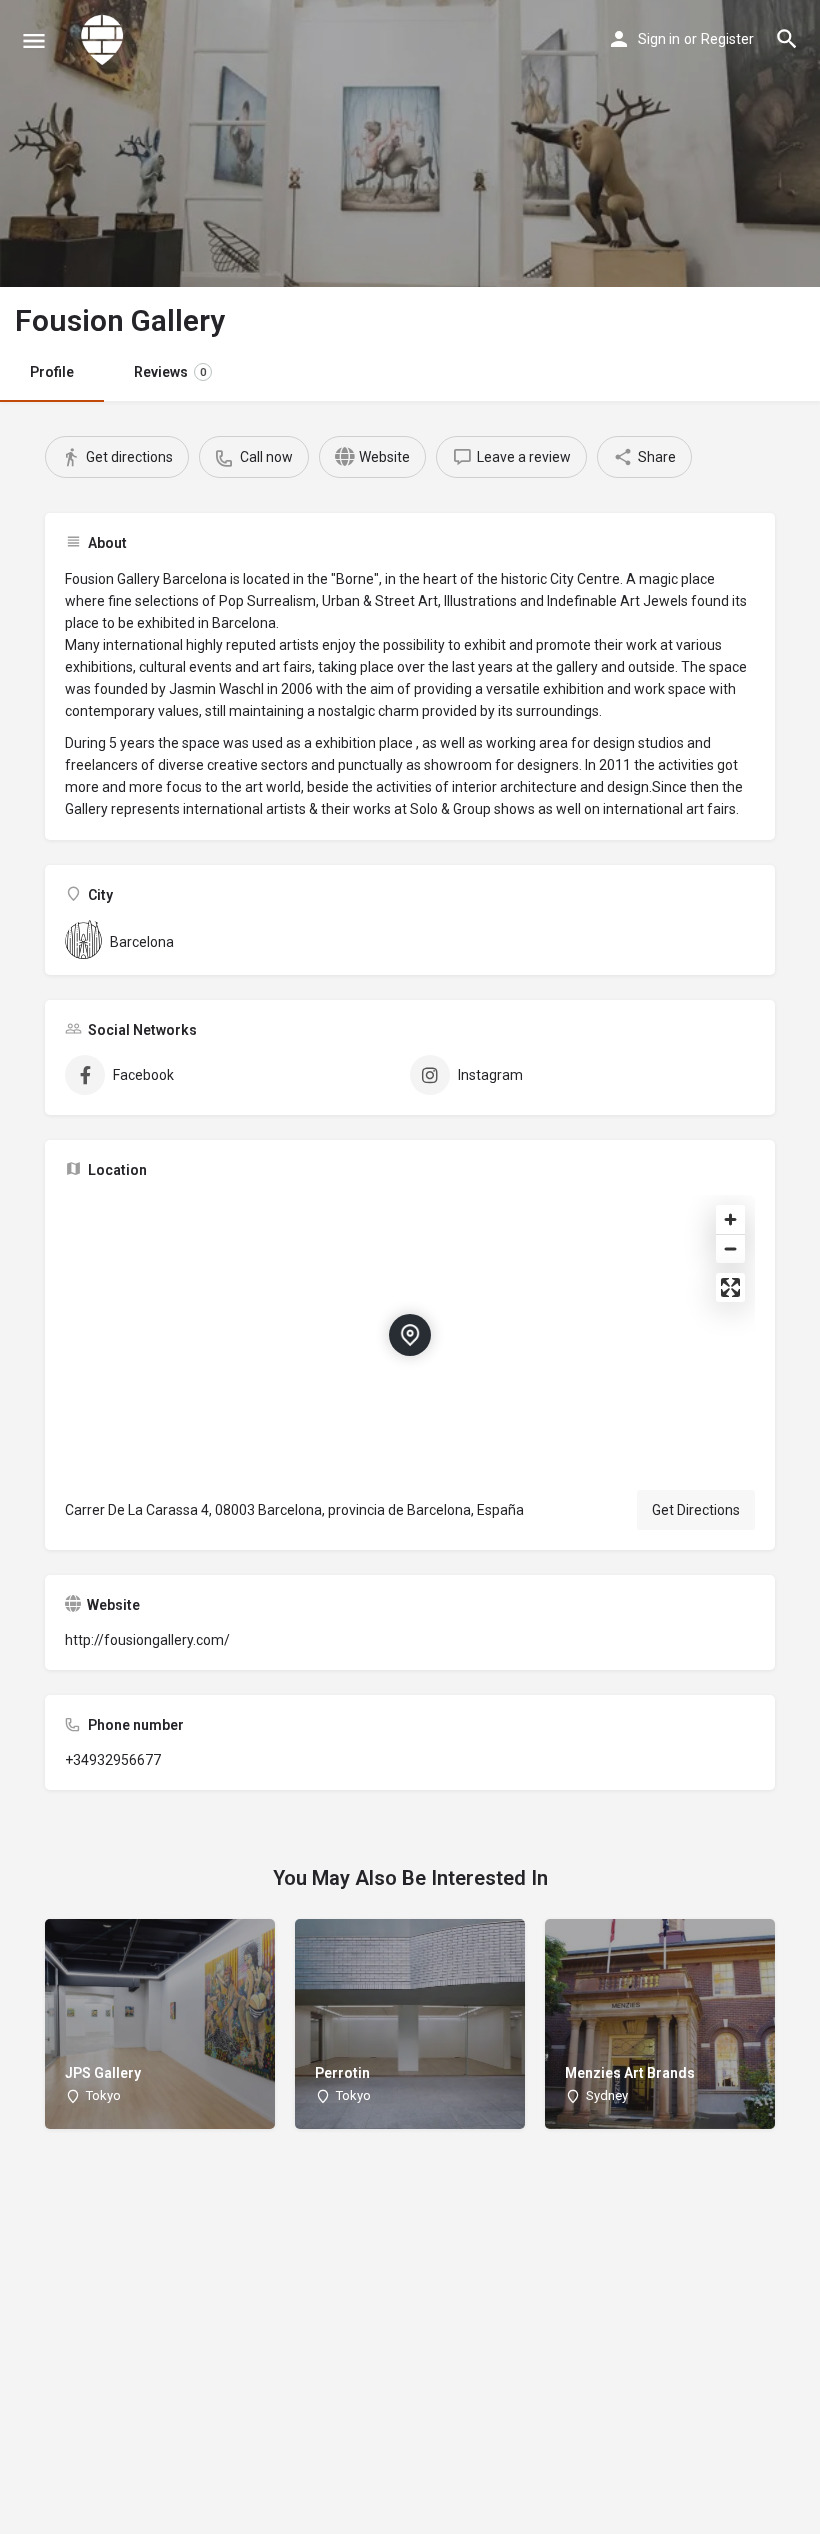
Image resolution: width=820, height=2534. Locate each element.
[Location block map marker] (410, 1335)
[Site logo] (105, 40)
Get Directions (696, 1510)
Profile (52, 372)
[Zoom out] (730, 1248)
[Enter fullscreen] (730, 1287)
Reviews (170, 372)
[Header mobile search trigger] (787, 39)
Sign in (659, 39)
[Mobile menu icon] (34, 40)
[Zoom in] (730, 1219)
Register (727, 39)
